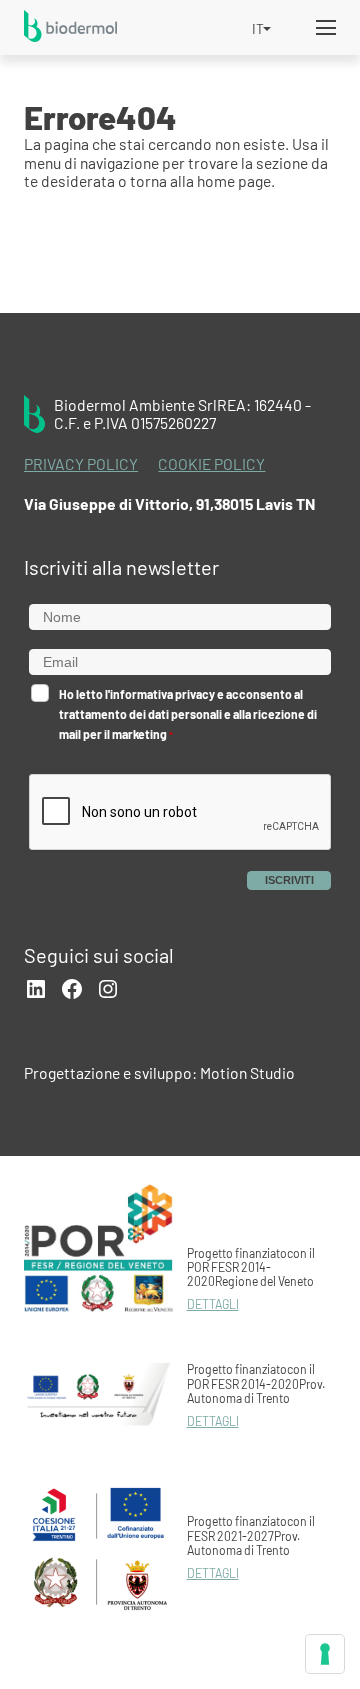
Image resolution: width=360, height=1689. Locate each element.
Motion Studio (247, 1072)
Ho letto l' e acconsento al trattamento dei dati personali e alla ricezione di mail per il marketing (188, 714)
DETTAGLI (213, 1304)
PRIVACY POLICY (81, 464)
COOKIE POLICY (211, 464)
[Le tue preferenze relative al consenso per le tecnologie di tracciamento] (325, 1654)
